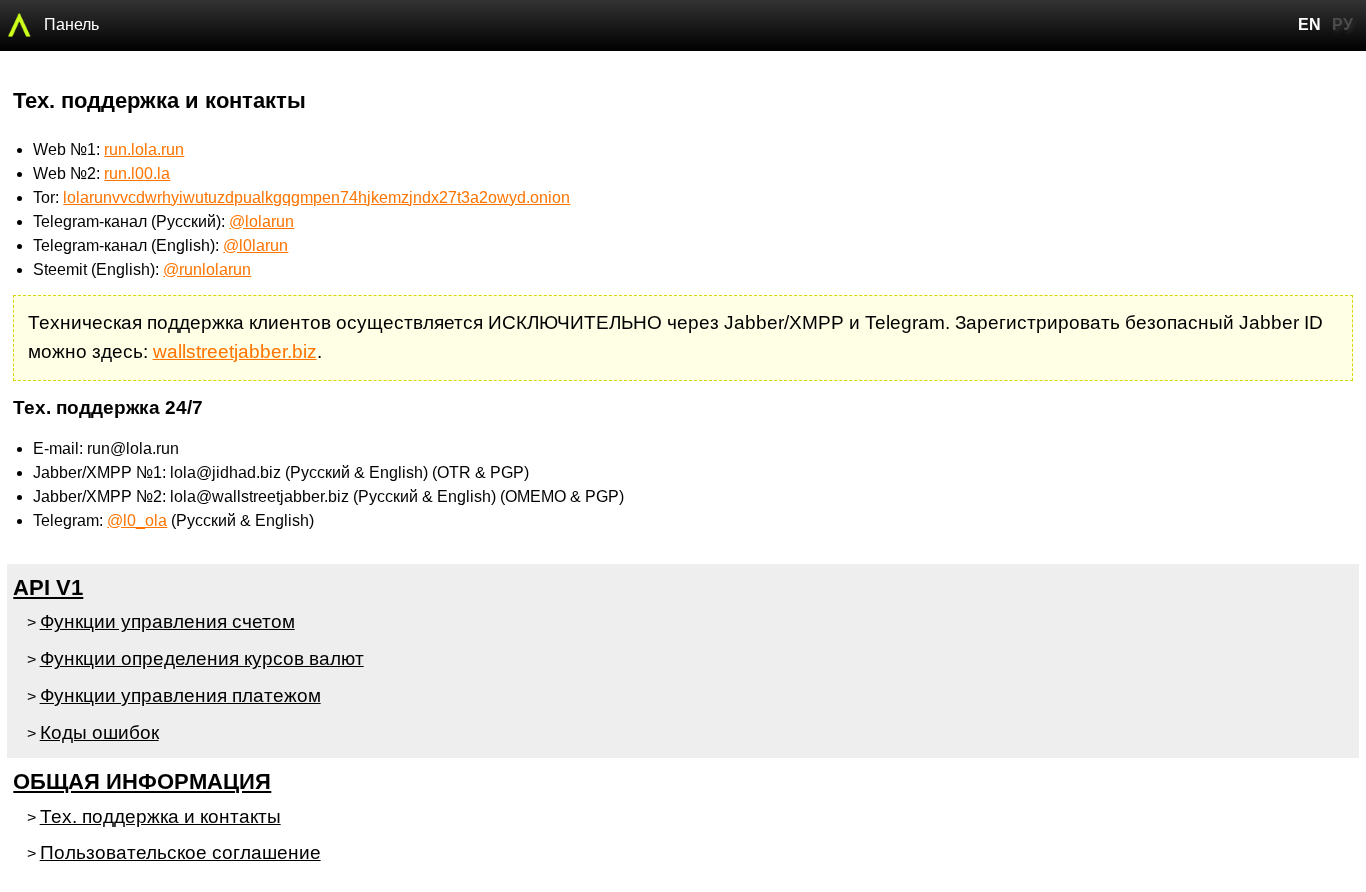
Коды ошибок (99, 732)
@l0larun (255, 245)
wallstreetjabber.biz (235, 351)
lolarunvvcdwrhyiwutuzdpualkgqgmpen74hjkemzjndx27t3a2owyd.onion (316, 197)
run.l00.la (137, 173)
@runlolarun (207, 269)
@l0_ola (137, 520)
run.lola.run (144, 149)
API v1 (48, 587)
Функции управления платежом (180, 695)
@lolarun (261, 221)
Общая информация (142, 781)
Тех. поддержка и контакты (160, 816)
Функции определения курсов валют (202, 658)
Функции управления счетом (167, 621)
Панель (71, 24)
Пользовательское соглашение (180, 852)
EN (1309, 24)
